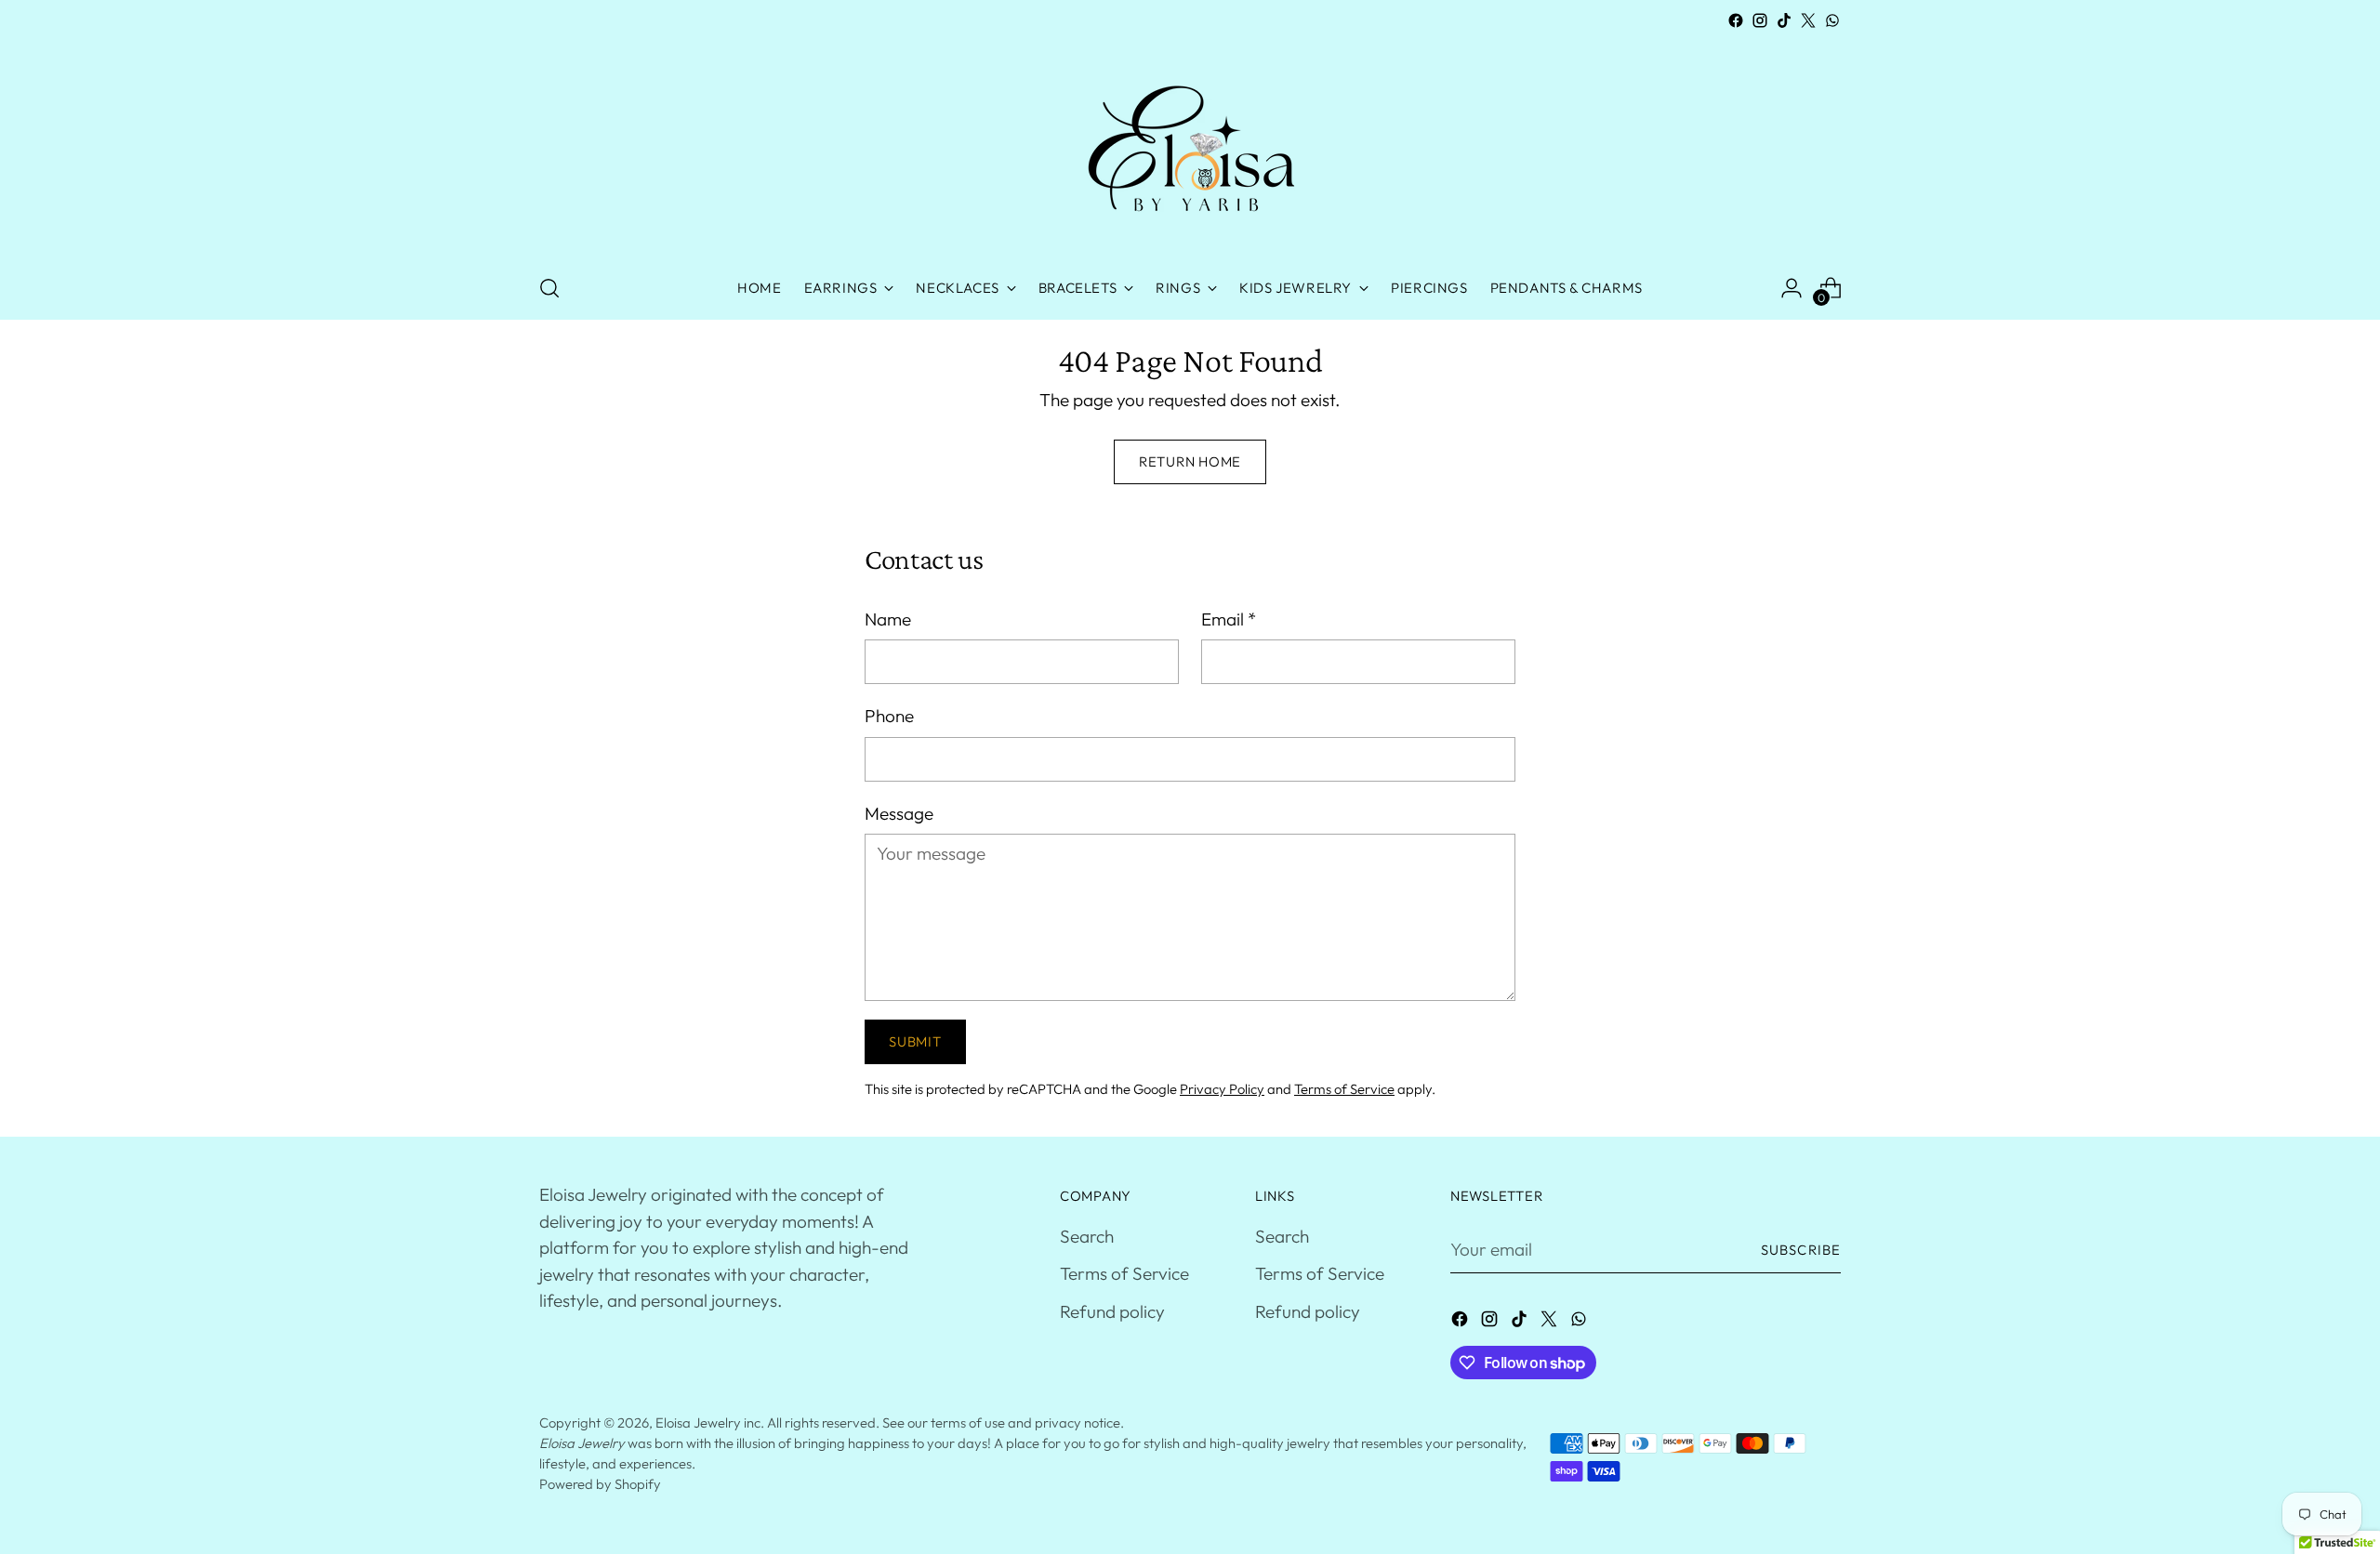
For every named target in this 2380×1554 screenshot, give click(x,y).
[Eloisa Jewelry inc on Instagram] (1760, 20)
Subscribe (1801, 1250)
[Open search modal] (549, 288)
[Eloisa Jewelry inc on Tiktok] (1784, 20)
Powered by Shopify (600, 1484)
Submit (915, 1041)
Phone (889, 716)
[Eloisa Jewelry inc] (1190, 145)
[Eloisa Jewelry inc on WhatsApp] (1832, 20)
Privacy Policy (1222, 1089)
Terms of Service (1344, 1089)
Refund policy (1112, 1311)
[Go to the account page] (1792, 288)
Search (1087, 1236)
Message (899, 813)
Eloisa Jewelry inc (708, 1422)
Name (888, 619)
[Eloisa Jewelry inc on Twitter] (1808, 20)
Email (1229, 619)
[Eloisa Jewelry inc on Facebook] (1736, 20)
